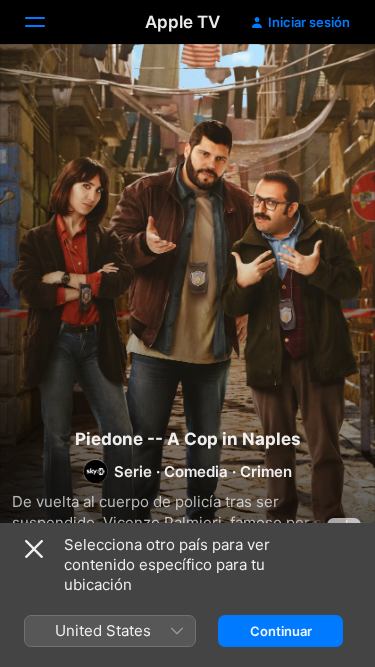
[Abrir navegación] (47, 22)
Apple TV (182, 22)
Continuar (281, 631)
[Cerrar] (34, 549)
